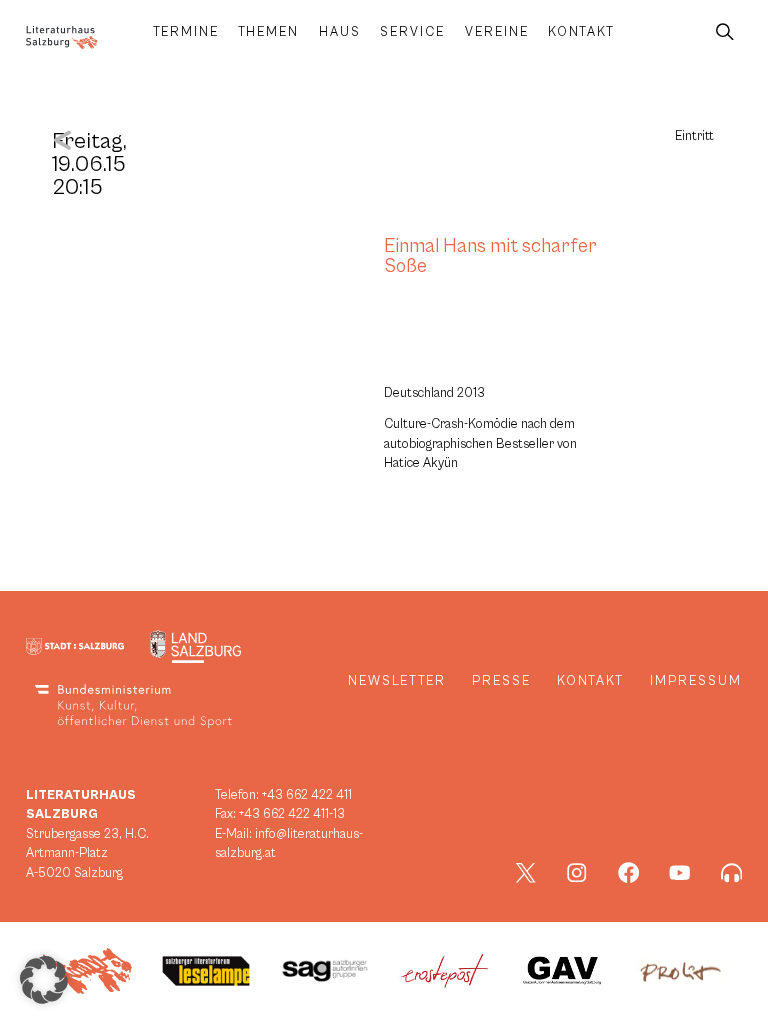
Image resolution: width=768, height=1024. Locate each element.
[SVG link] (62, 37)
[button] (44, 980)
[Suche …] (725, 32)
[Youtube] (680, 873)
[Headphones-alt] (732, 873)
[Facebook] (629, 873)
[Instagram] (577, 873)
